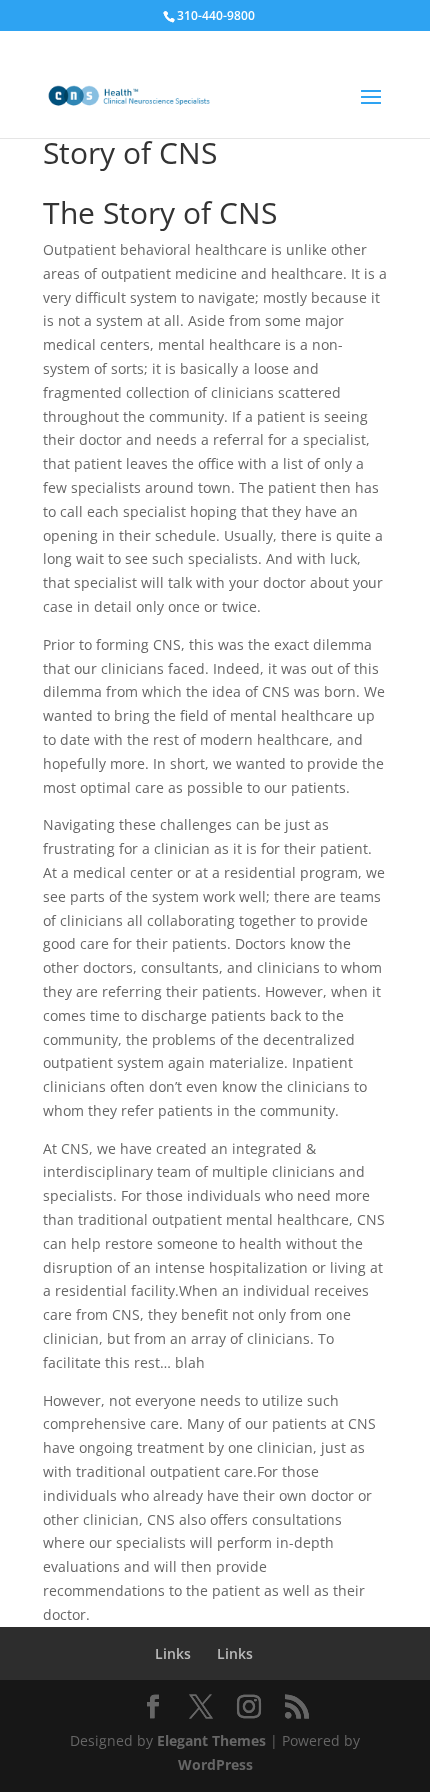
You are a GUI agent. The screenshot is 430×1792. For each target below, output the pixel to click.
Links (173, 1653)
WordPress (215, 1764)
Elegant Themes (211, 1740)
